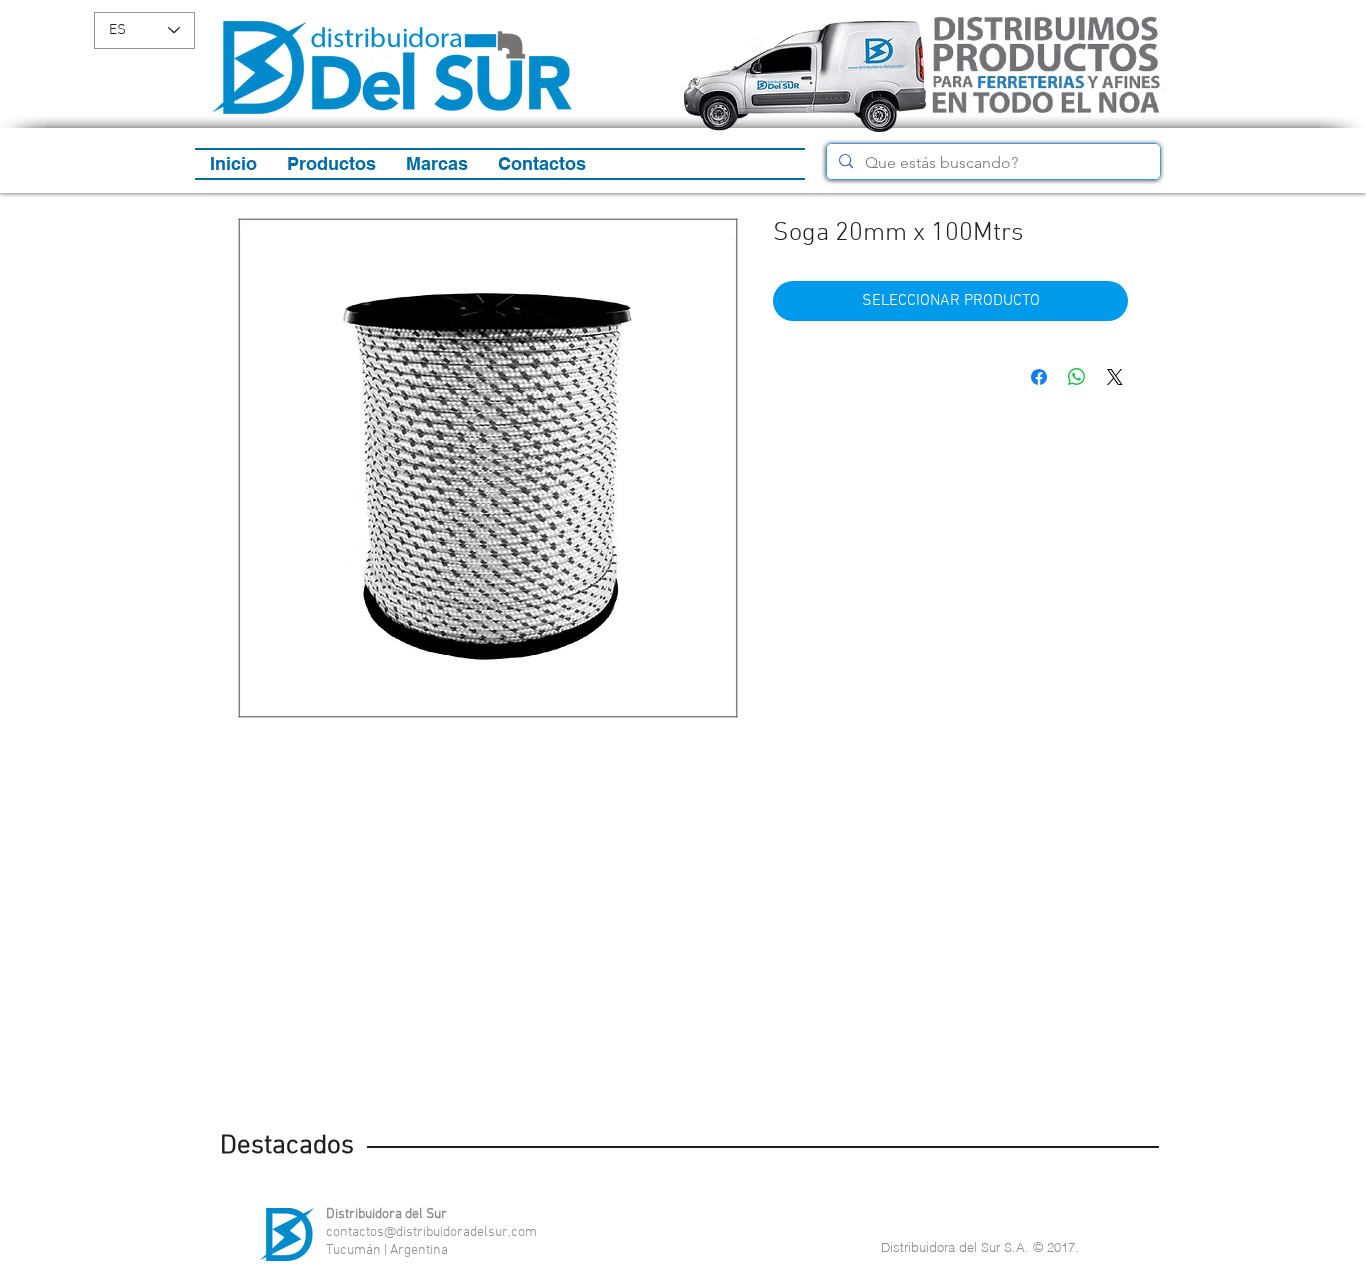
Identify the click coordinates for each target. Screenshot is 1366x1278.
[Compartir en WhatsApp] (1077, 377)
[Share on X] (1115, 377)
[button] (331, 164)
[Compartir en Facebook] (1039, 377)
